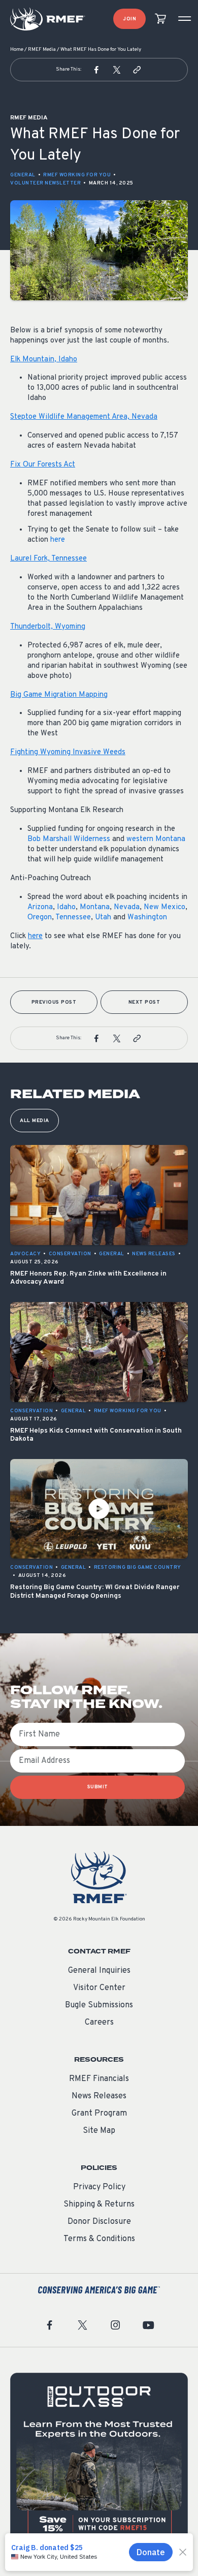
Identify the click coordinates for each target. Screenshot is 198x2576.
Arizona (40, 907)
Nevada (127, 907)
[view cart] (160, 19)
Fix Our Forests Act (43, 465)
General (23, 175)
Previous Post (54, 1002)
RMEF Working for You (77, 175)
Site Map (99, 2131)
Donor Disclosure (99, 2222)
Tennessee (73, 918)
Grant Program (99, 2114)
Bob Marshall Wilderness (69, 839)
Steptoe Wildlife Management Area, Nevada (84, 417)
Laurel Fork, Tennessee (48, 559)
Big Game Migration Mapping (59, 695)
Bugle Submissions (99, 2005)
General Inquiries (99, 1971)
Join (129, 19)
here (58, 540)
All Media (35, 1121)
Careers (99, 2023)
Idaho (66, 907)
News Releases (99, 2096)
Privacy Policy (99, 2187)
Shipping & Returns (99, 2205)
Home (17, 50)
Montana (95, 907)
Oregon (40, 918)
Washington (147, 918)
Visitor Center (99, 1988)
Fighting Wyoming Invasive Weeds (68, 752)
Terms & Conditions (99, 2239)
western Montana (156, 839)
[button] (96, 70)
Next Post (144, 1002)
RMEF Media (42, 50)
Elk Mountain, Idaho (44, 360)
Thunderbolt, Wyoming (48, 627)
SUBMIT (98, 1787)
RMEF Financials (99, 2079)
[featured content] (99, 2462)
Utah (103, 918)
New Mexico (164, 907)
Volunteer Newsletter (45, 183)
